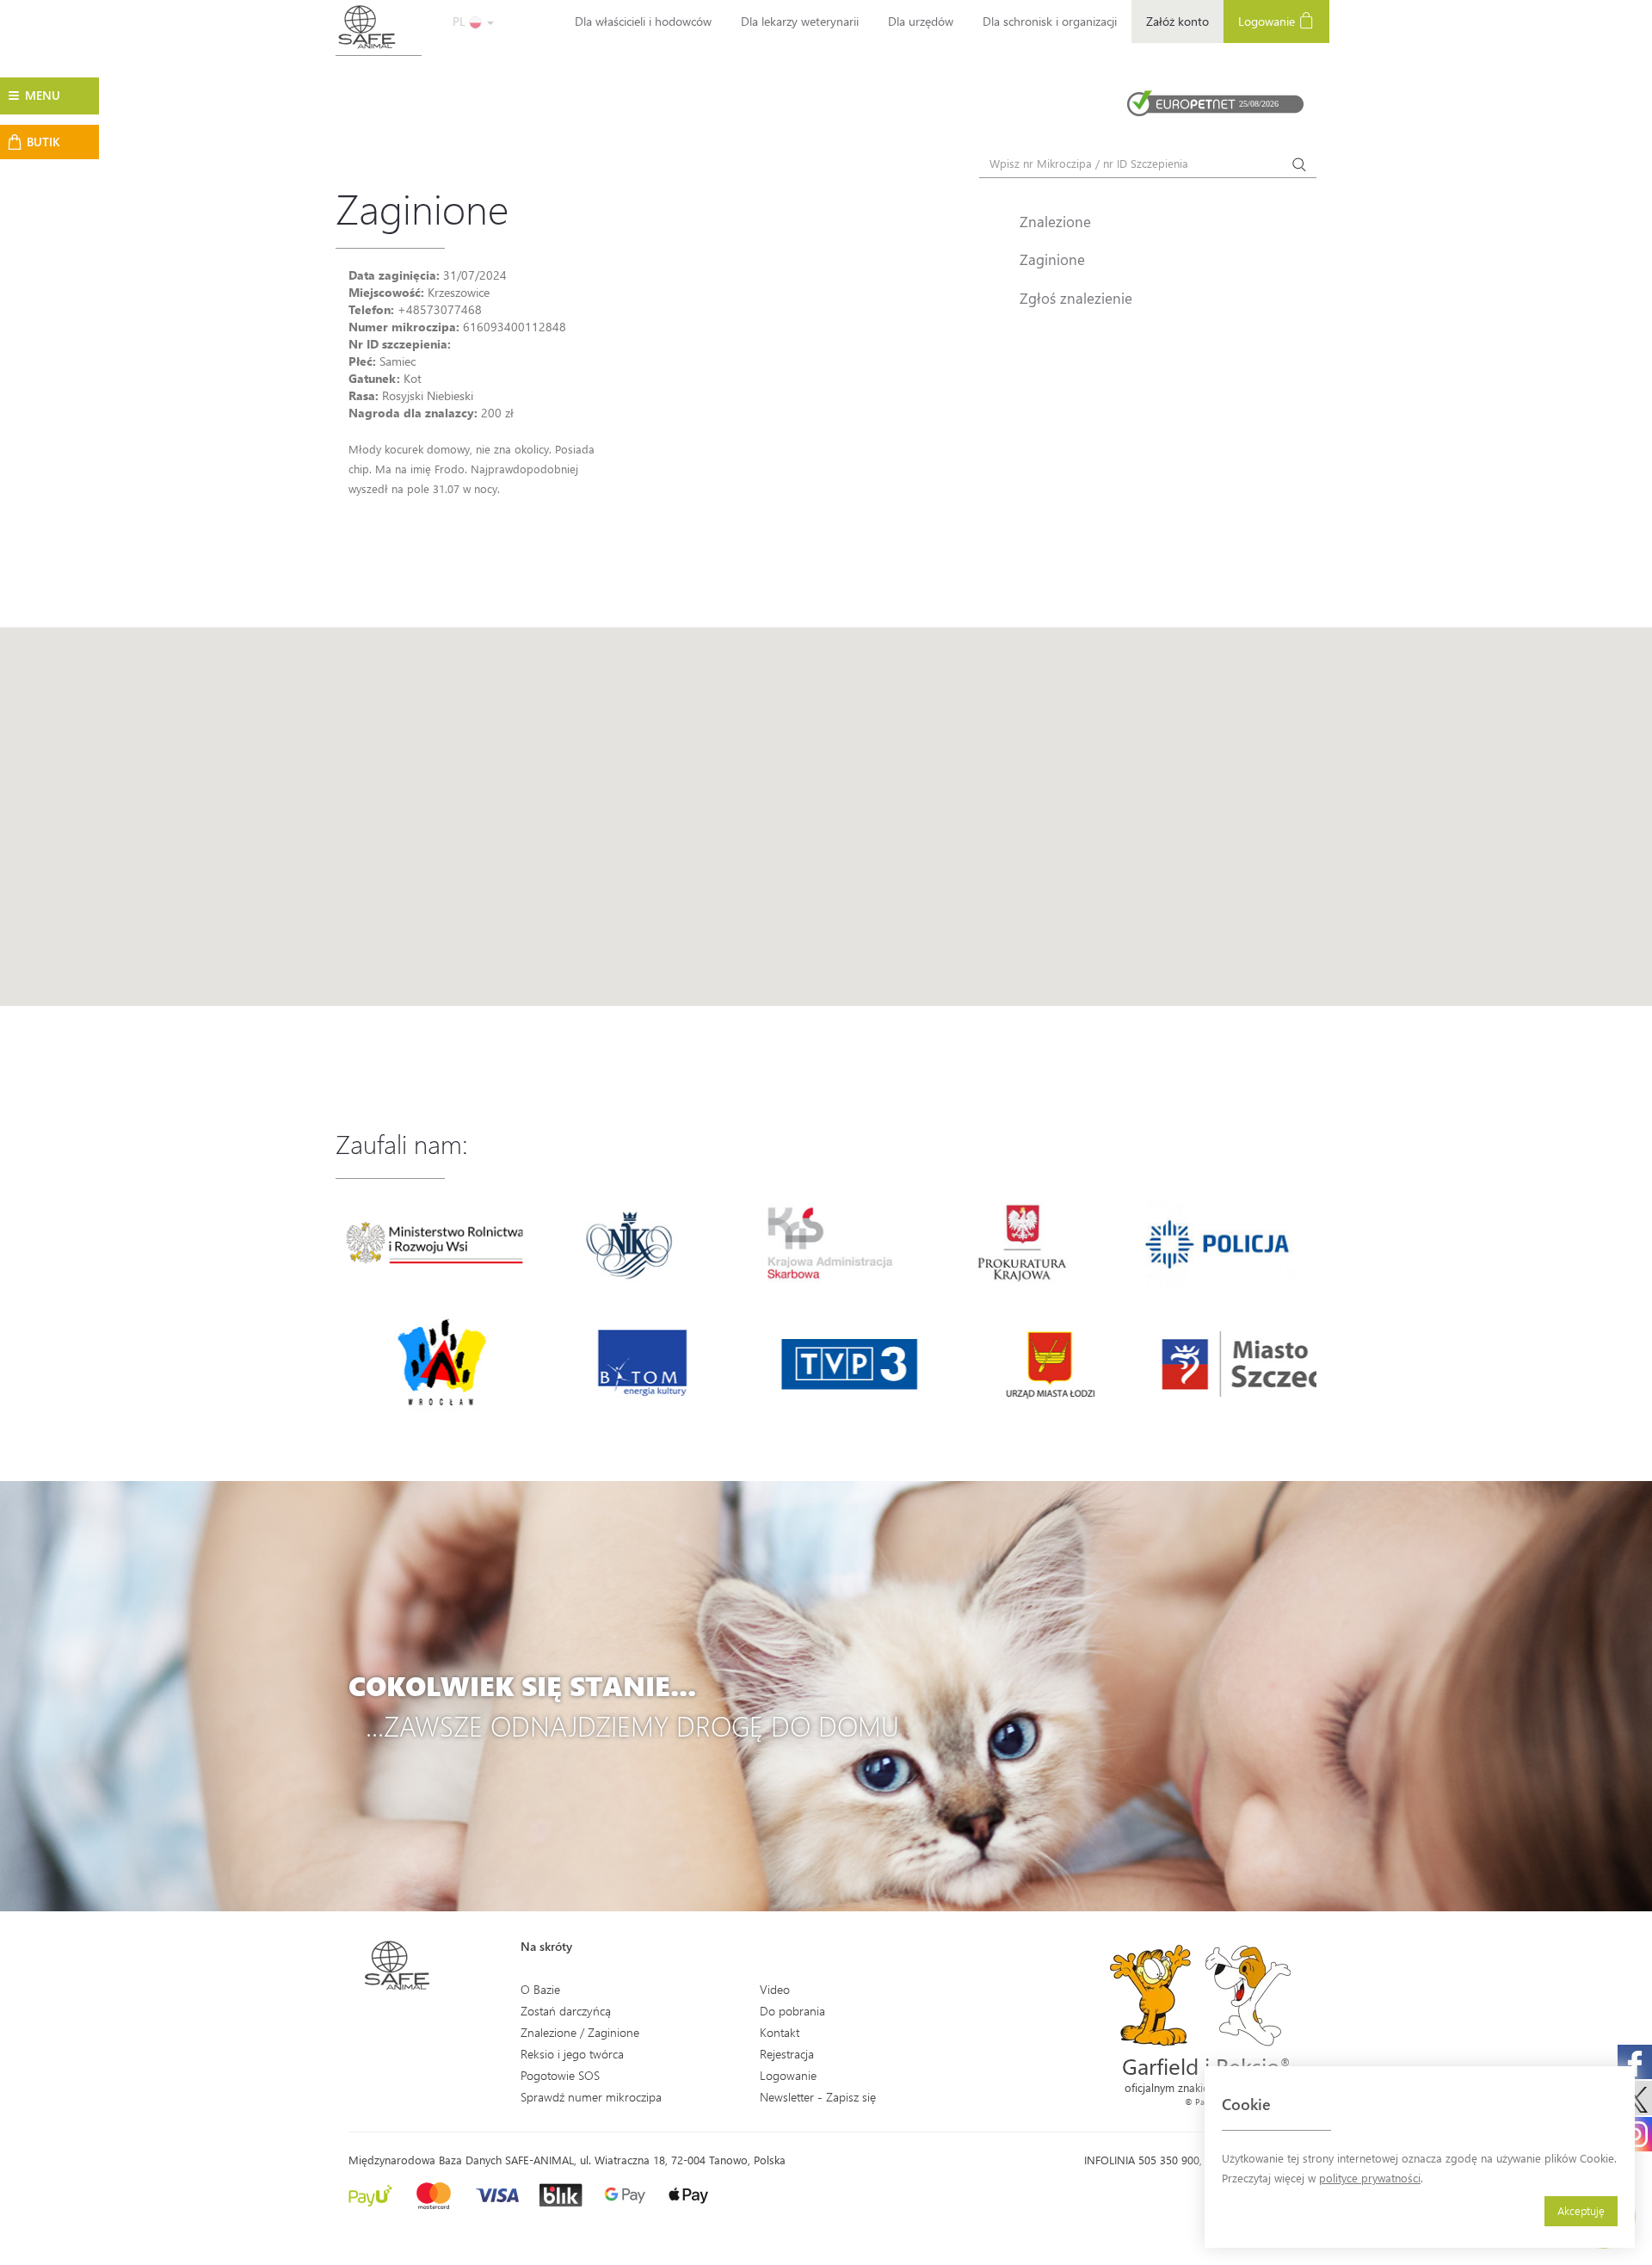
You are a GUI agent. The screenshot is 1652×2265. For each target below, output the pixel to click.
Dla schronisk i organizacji (1050, 21)
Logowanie (1268, 21)
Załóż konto (1177, 21)
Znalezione (1055, 221)
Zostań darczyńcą (566, 2011)
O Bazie (540, 1989)
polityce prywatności (1370, 2178)
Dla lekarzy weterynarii (800, 21)
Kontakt (780, 2032)
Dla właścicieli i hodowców (643, 21)
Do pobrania (792, 2011)
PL (461, 21)
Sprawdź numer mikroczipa (591, 2097)
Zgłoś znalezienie (1076, 298)
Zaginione (1052, 259)
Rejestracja (787, 2054)
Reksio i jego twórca (572, 2054)
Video (775, 1989)
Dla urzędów (921, 21)
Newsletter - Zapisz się (818, 2097)
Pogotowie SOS (560, 2075)
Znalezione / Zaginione (580, 2032)
